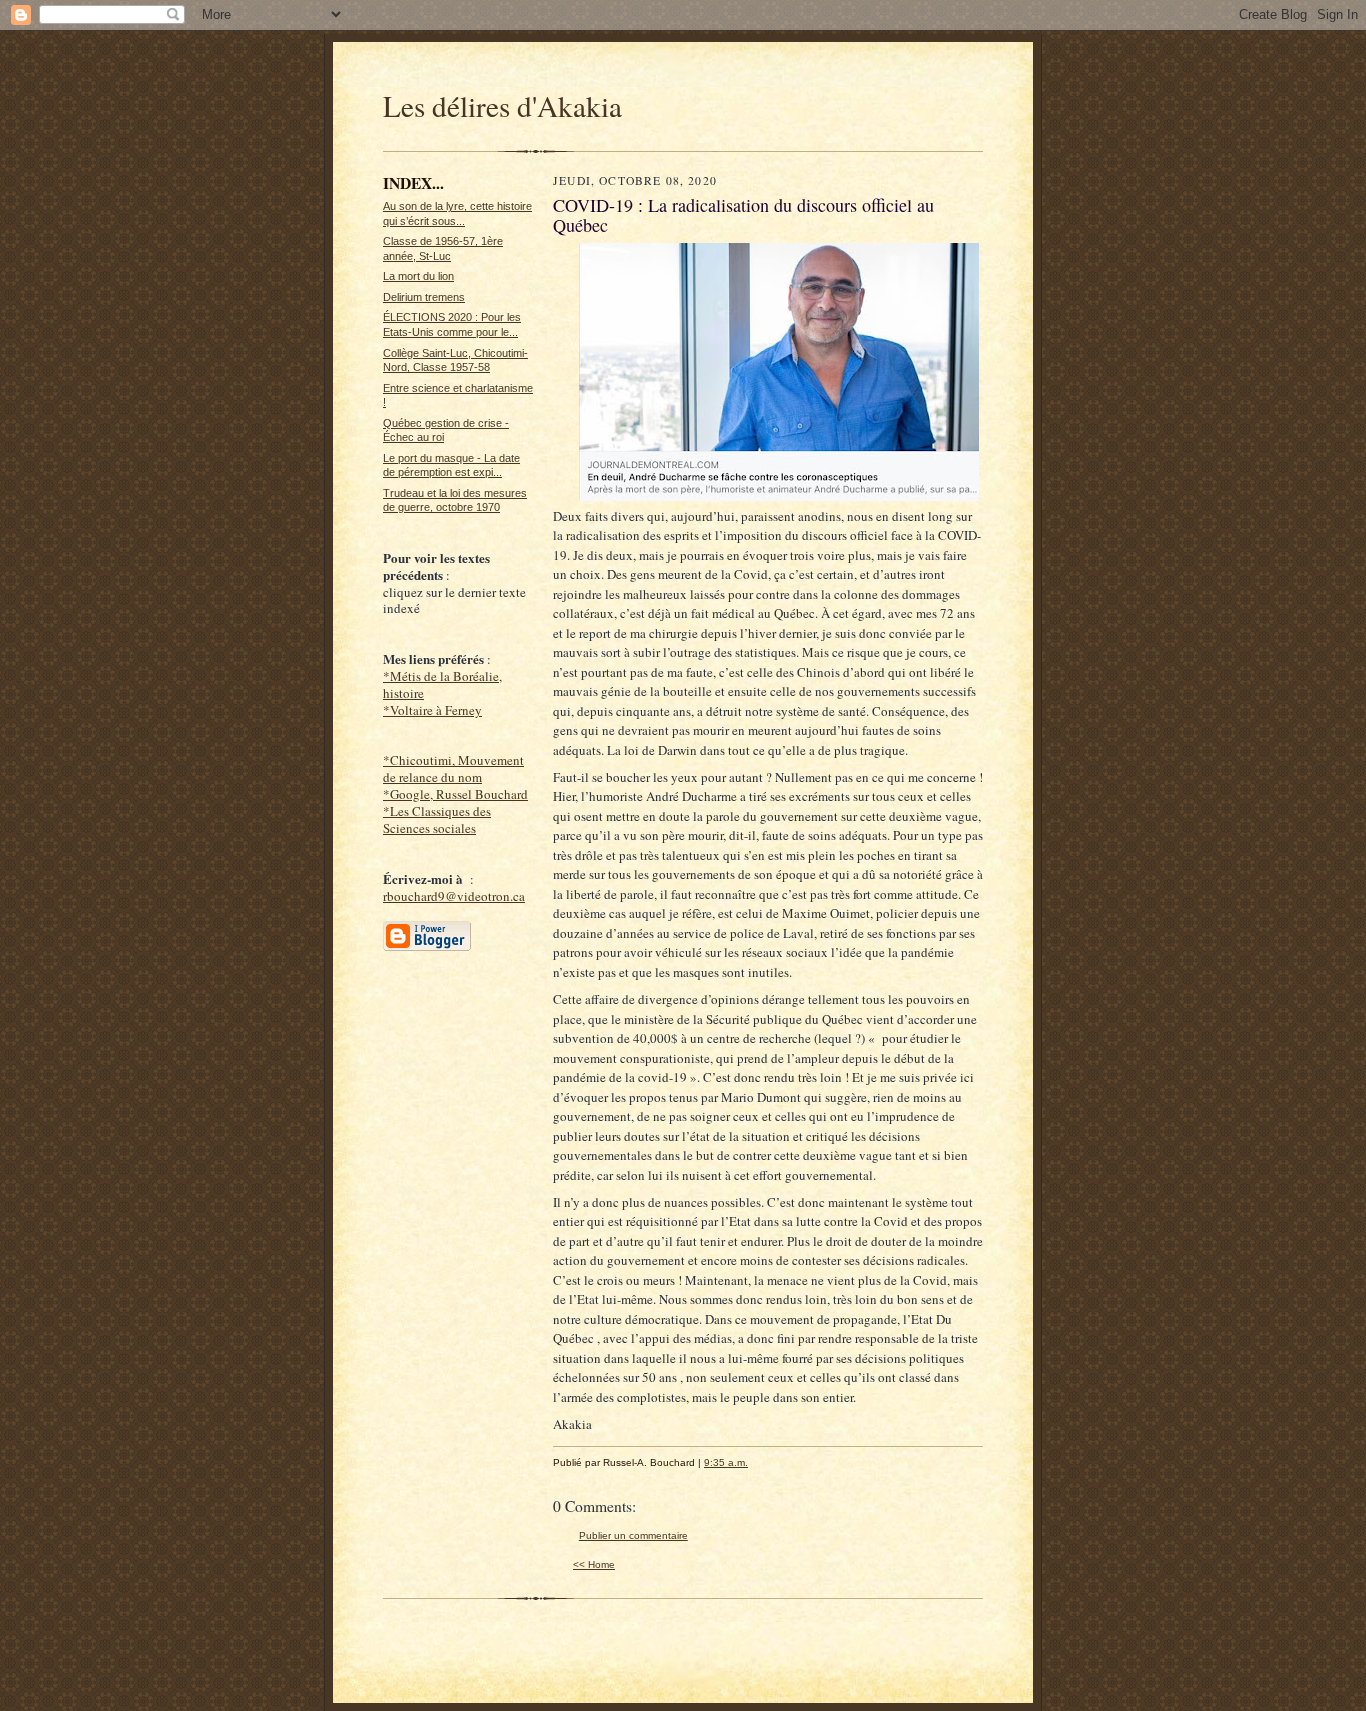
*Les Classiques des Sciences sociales (437, 819)
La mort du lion (418, 276)
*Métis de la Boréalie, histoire (442, 684)
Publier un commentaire (633, 1535)
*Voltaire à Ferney (432, 710)
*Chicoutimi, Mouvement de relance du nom (453, 768)
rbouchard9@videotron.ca (454, 896)
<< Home (594, 1564)
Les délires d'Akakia (502, 105)
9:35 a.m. (726, 1462)
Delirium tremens (424, 297)
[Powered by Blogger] (427, 948)
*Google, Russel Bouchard (455, 794)
